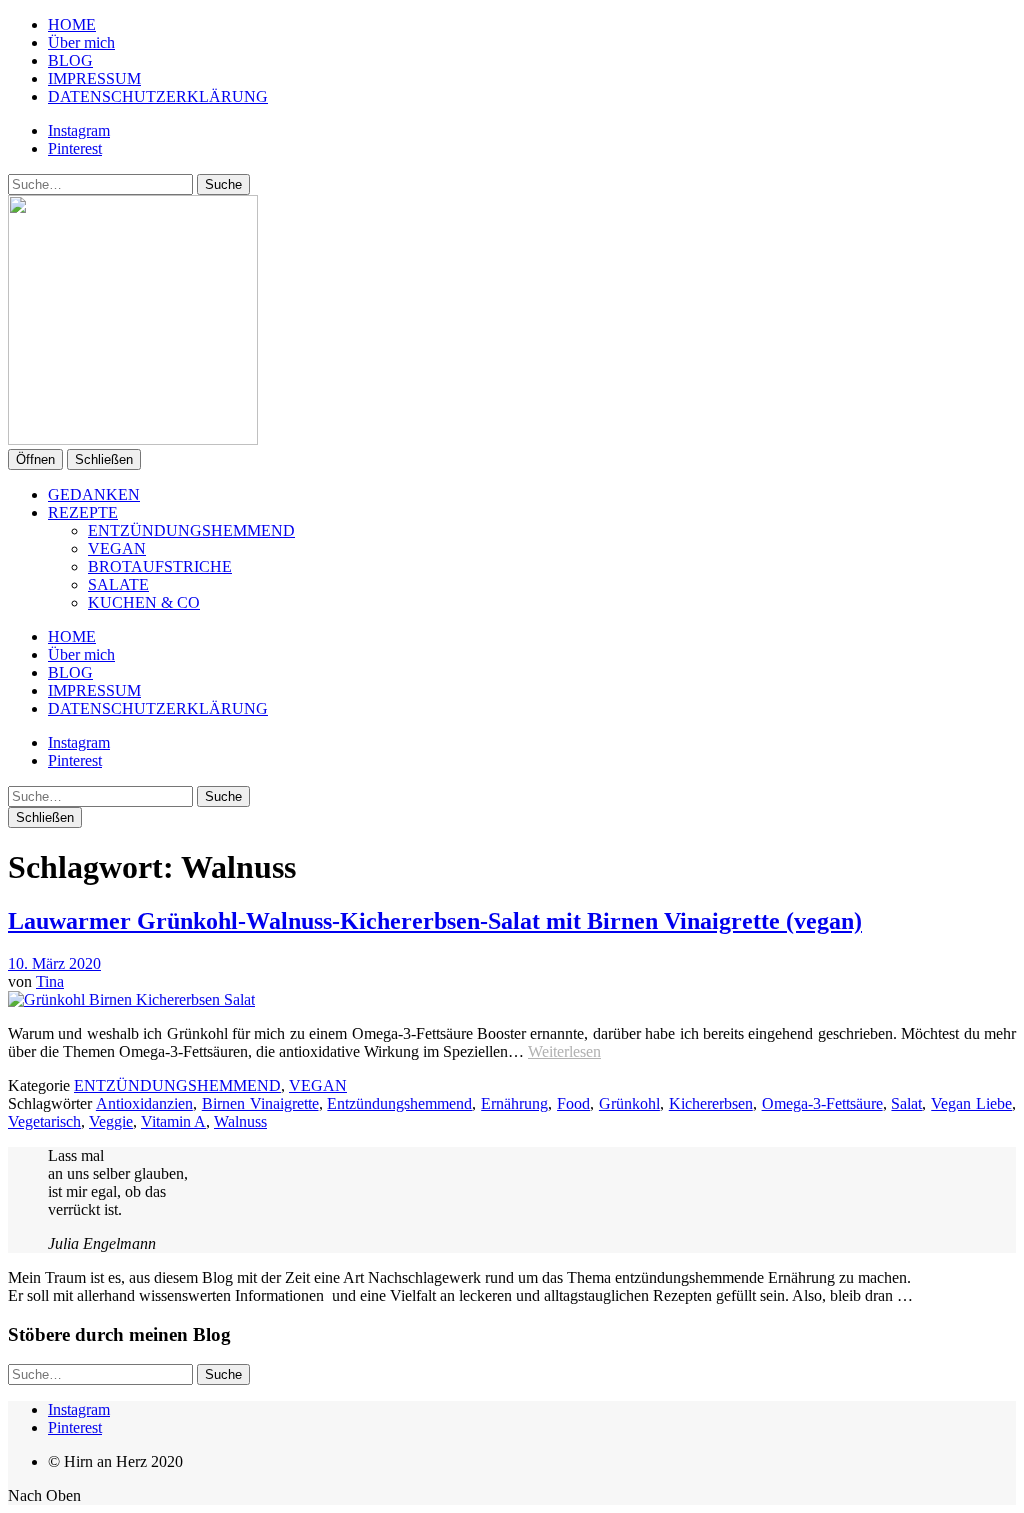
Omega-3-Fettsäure (822, 1103)
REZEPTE (83, 512)
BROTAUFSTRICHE (160, 566)
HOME (72, 24)
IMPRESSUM (94, 78)
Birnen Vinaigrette (260, 1103)
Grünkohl (629, 1103)
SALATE (118, 584)
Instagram (79, 130)
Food (573, 1103)
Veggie (111, 1121)
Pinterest (75, 148)
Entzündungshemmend (399, 1103)
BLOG (70, 60)
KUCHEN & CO (144, 602)
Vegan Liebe (971, 1103)
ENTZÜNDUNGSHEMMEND (191, 530)
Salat (906, 1103)
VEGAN (117, 548)
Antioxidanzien (144, 1103)
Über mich (81, 42)
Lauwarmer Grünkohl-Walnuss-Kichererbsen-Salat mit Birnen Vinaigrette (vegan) (435, 921)
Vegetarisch (44, 1121)
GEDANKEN (94, 494)
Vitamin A (173, 1121)
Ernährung (514, 1103)
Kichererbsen (711, 1103)
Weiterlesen (564, 1051)
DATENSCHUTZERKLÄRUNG (158, 96)
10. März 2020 (54, 963)
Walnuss (240, 1121)
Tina (50, 981)
